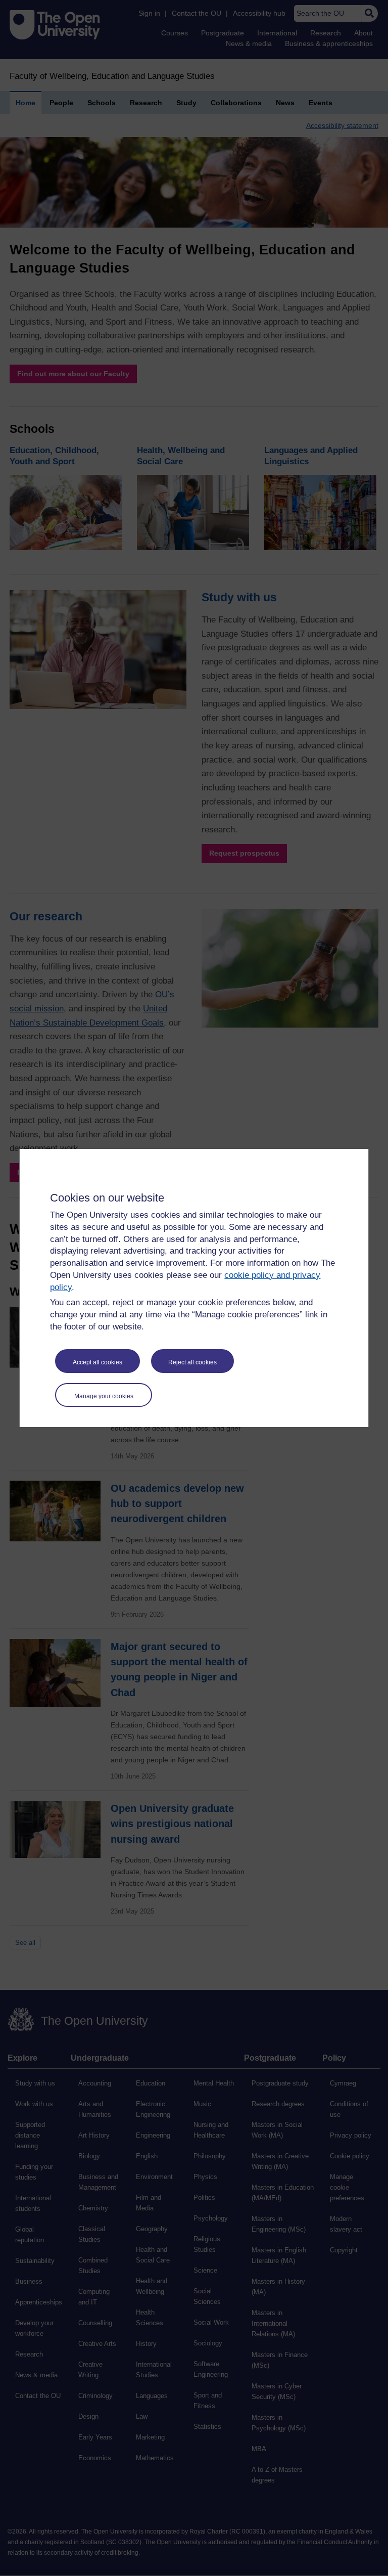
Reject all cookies (192, 1362)
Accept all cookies (98, 1362)
